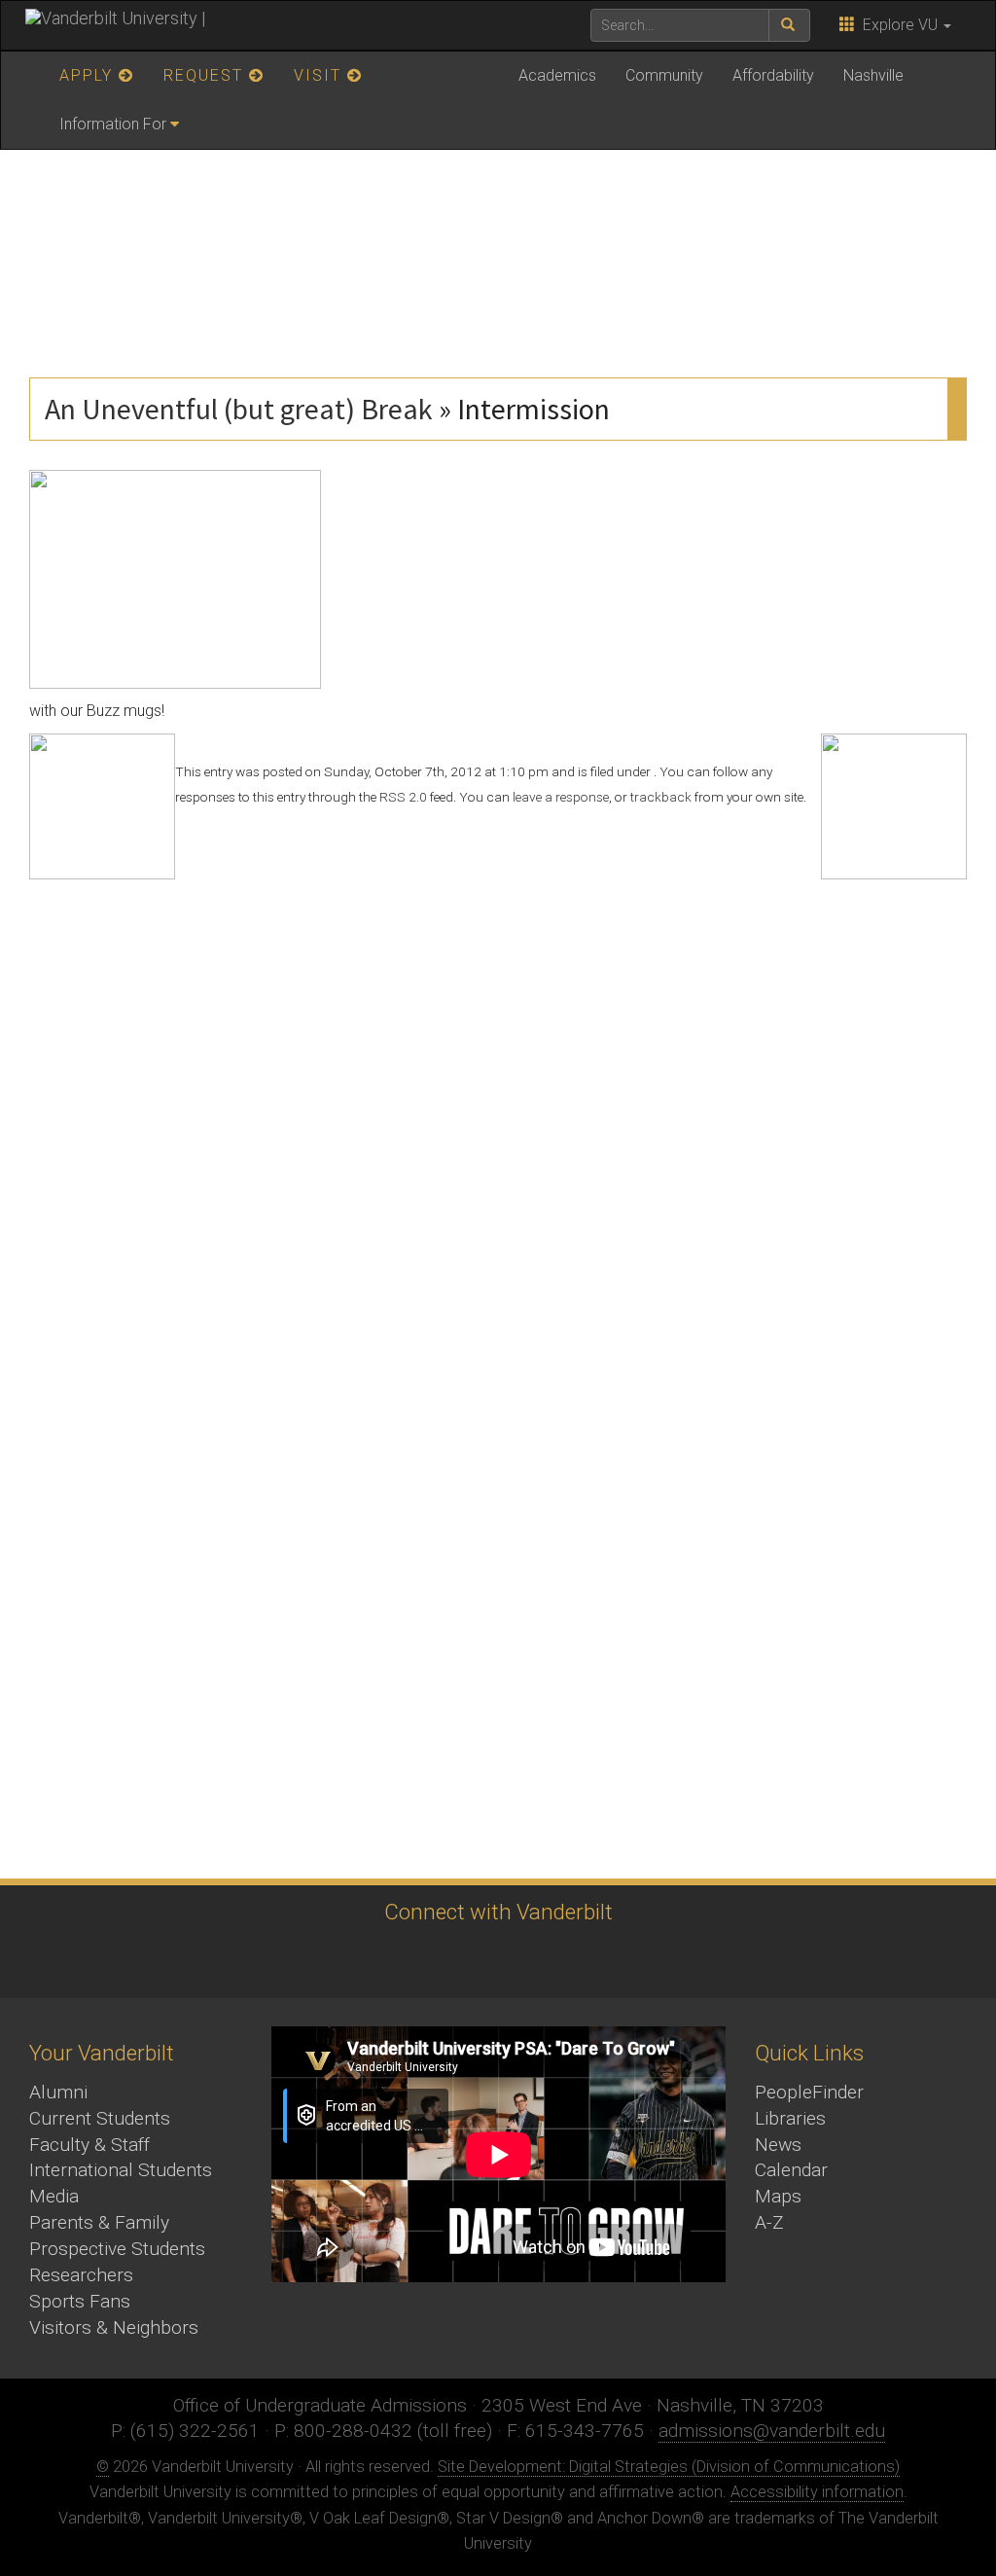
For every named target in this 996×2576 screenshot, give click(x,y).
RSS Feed (654, 1961)
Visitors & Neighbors (114, 2327)
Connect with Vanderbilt (498, 1912)
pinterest (601, 1961)
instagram (440, 1961)
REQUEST (206, 75)
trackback (661, 797)
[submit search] (789, 25)
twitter (333, 1961)
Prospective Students (117, 2249)
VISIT (320, 75)
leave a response (561, 797)
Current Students (100, 2118)
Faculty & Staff (89, 2145)
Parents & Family (99, 2222)
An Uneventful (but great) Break (239, 409)
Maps (778, 2196)
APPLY (89, 75)
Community (664, 75)
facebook (387, 1961)
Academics (557, 75)
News (778, 2145)
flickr (547, 1961)
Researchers (81, 2275)
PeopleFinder (809, 2092)
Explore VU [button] (898, 25)
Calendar (791, 2170)
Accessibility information (817, 2492)
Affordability (773, 75)
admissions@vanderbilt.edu (772, 2431)
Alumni (58, 2092)
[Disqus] (498, 1123)
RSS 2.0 (403, 797)
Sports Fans (80, 2301)
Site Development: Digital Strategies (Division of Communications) (669, 2467)
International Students (121, 2170)
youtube (494, 1961)
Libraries (790, 2118)
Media (54, 2196)
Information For (113, 124)
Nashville (873, 75)
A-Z (769, 2222)
